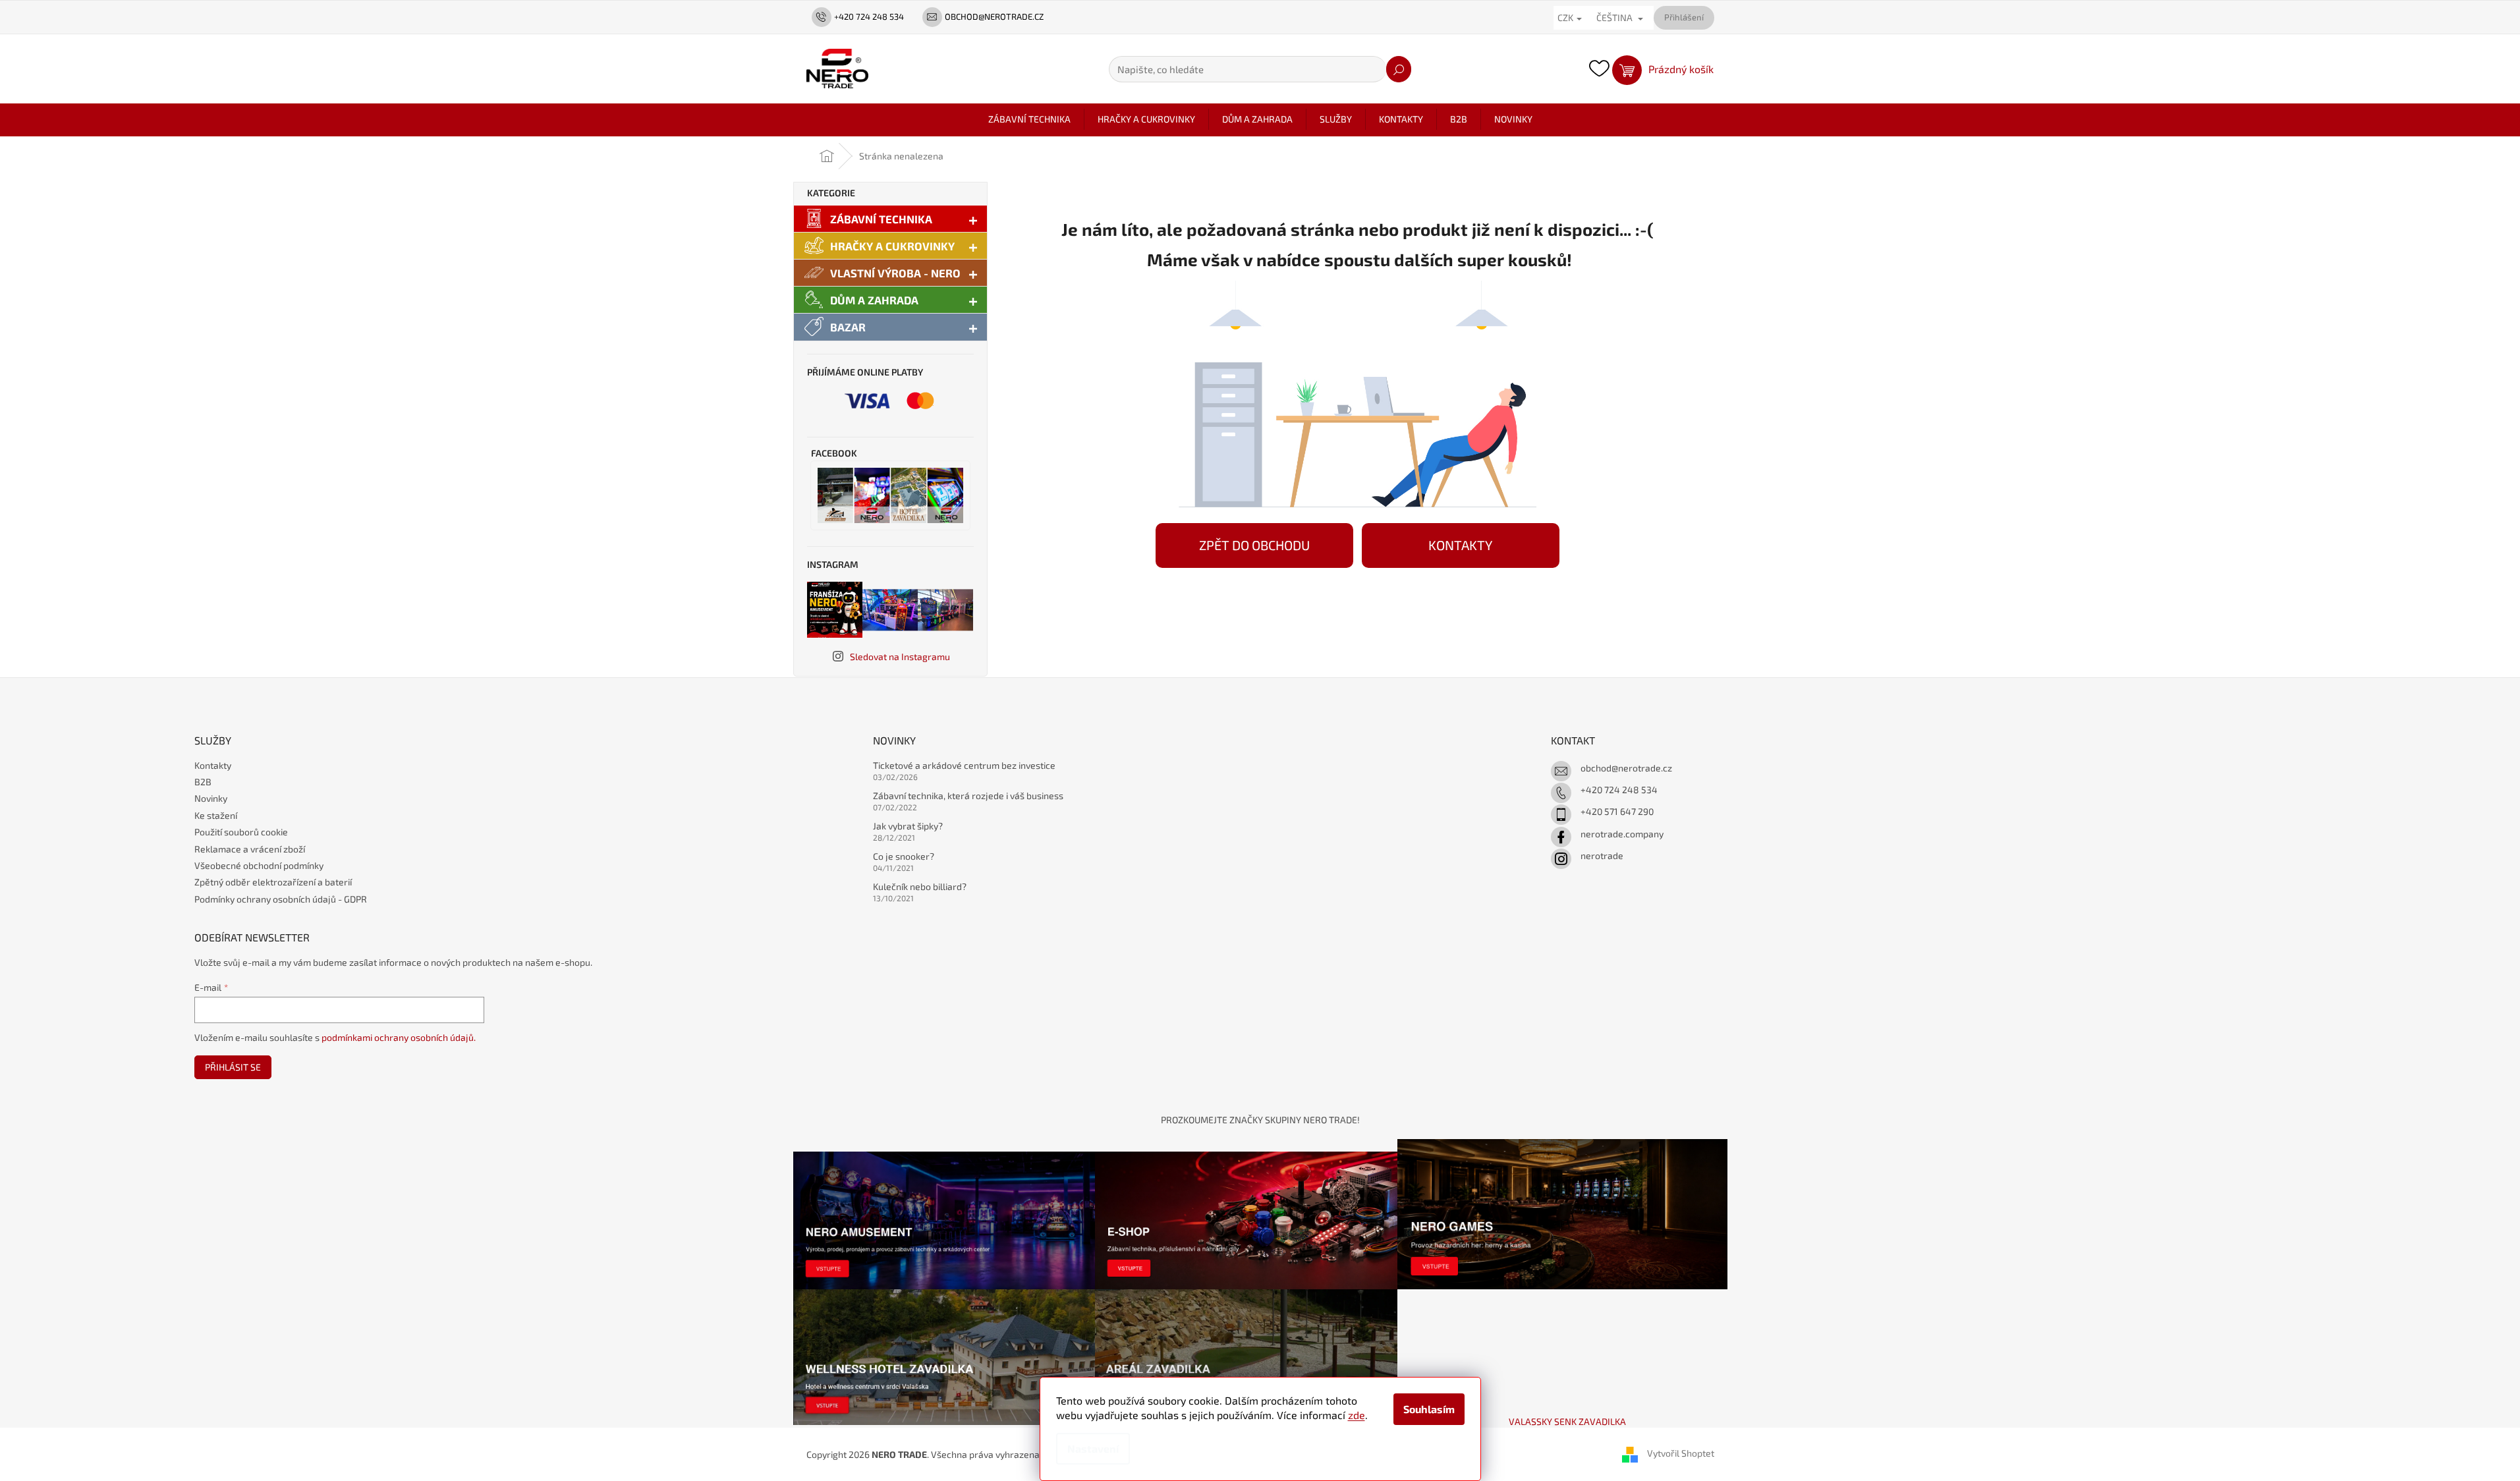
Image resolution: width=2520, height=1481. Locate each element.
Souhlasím (1429, 1409)
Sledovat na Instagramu (900, 657)
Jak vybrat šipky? (908, 826)
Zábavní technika (881, 219)
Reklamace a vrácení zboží (250, 849)
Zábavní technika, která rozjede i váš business (968, 796)
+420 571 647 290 (1617, 811)
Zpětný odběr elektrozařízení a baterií (273, 882)
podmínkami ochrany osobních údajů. (399, 1037)
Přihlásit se (233, 1067)
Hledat (1399, 69)
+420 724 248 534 (1619, 790)
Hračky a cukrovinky (892, 246)
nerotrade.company (1622, 834)
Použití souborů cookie (241, 832)
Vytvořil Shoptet (1681, 1453)
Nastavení (1093, 1448)
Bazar (848, 327)
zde (1357, 1415)
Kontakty (213, 765)
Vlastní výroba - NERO (895, 273)
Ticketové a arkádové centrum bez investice (964, 765)
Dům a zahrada (874, 300)
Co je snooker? (904, 856)
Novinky (211, 798)
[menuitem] (1029, 119)
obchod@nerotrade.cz (1626, 768)
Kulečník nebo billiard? (920, 886)
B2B (203, 782)
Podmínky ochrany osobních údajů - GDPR (281, 899)
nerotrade (1602, 855)
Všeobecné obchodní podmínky (259, 865)
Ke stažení (216, 815)
